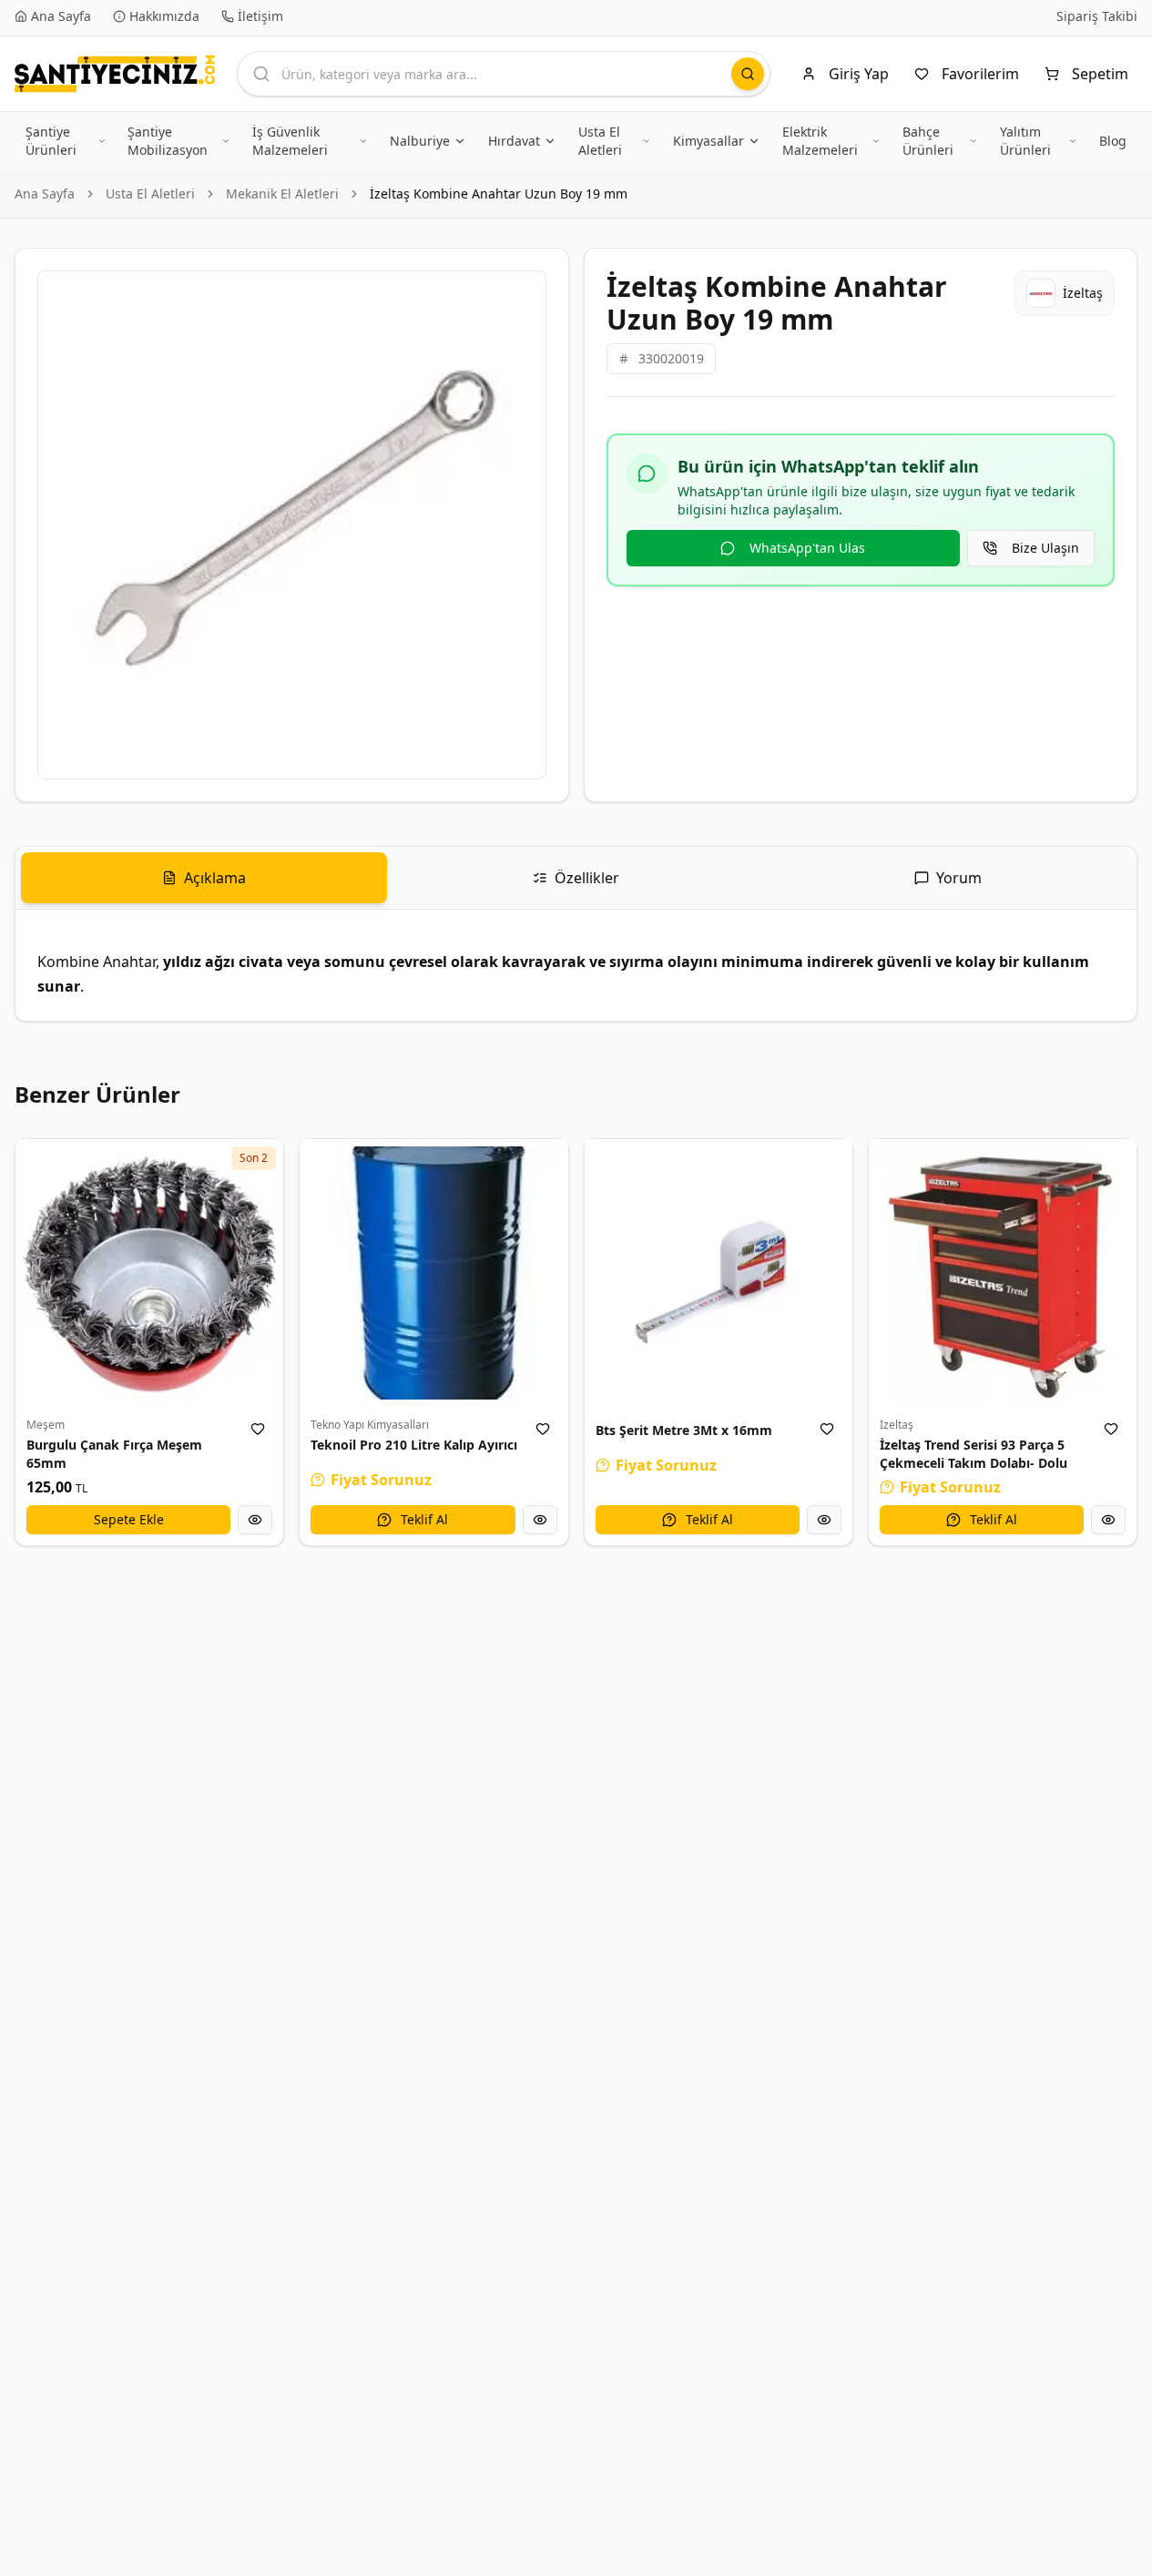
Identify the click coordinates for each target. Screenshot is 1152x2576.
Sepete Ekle (129, 1519)
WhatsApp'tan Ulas (807, 548)
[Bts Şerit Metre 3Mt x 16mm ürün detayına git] (719, 1273)
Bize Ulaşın (1045, 548)
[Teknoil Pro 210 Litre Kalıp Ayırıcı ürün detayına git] (433, 1273)
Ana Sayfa (45, 193)
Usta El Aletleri (150, 193)
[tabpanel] (576, 965)
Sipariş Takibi (1097, 16)
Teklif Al (424, 1519)
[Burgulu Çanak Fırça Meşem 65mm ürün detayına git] (149, 1273)
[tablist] (576, 878)
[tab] (204, 878)
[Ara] (748, 74)
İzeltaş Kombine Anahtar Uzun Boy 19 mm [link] (499, 193)
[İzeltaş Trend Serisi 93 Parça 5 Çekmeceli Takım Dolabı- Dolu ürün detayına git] (1003, 1273)
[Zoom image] (522, 295)
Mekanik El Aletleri (282, 193)
